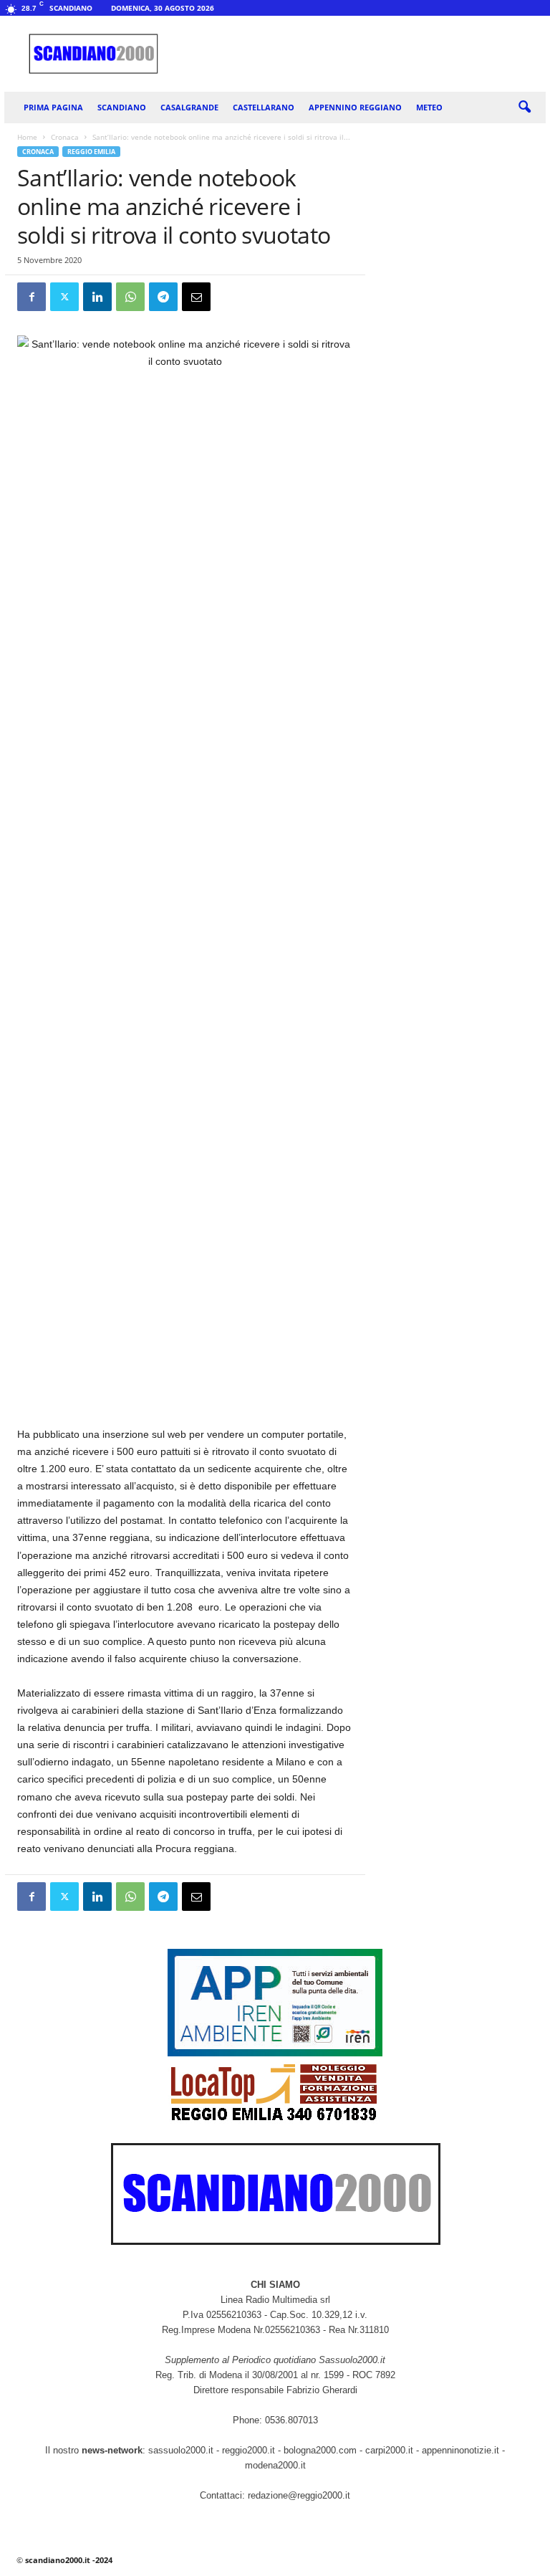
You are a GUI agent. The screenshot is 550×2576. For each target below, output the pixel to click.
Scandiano (122, 107)
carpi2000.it (389, 2450)
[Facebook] (32, 297)
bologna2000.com (320, 2450)
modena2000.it (275, 2465)
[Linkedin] (97, 297)
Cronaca (65, 137)
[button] (524, 108)
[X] (64, 297)
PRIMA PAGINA (53, 107)
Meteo (429, 107)
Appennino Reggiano (355, 107)
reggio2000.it (250, 2450)
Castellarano (264, 107)
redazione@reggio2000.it (299, 2495)
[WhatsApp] (130, 297)
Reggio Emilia (91, 152)
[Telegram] (163, 297)
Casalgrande (189, 107)
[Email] (196, 297)
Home (27, 137)
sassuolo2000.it (181, 2450)
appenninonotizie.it (460, 2450)
